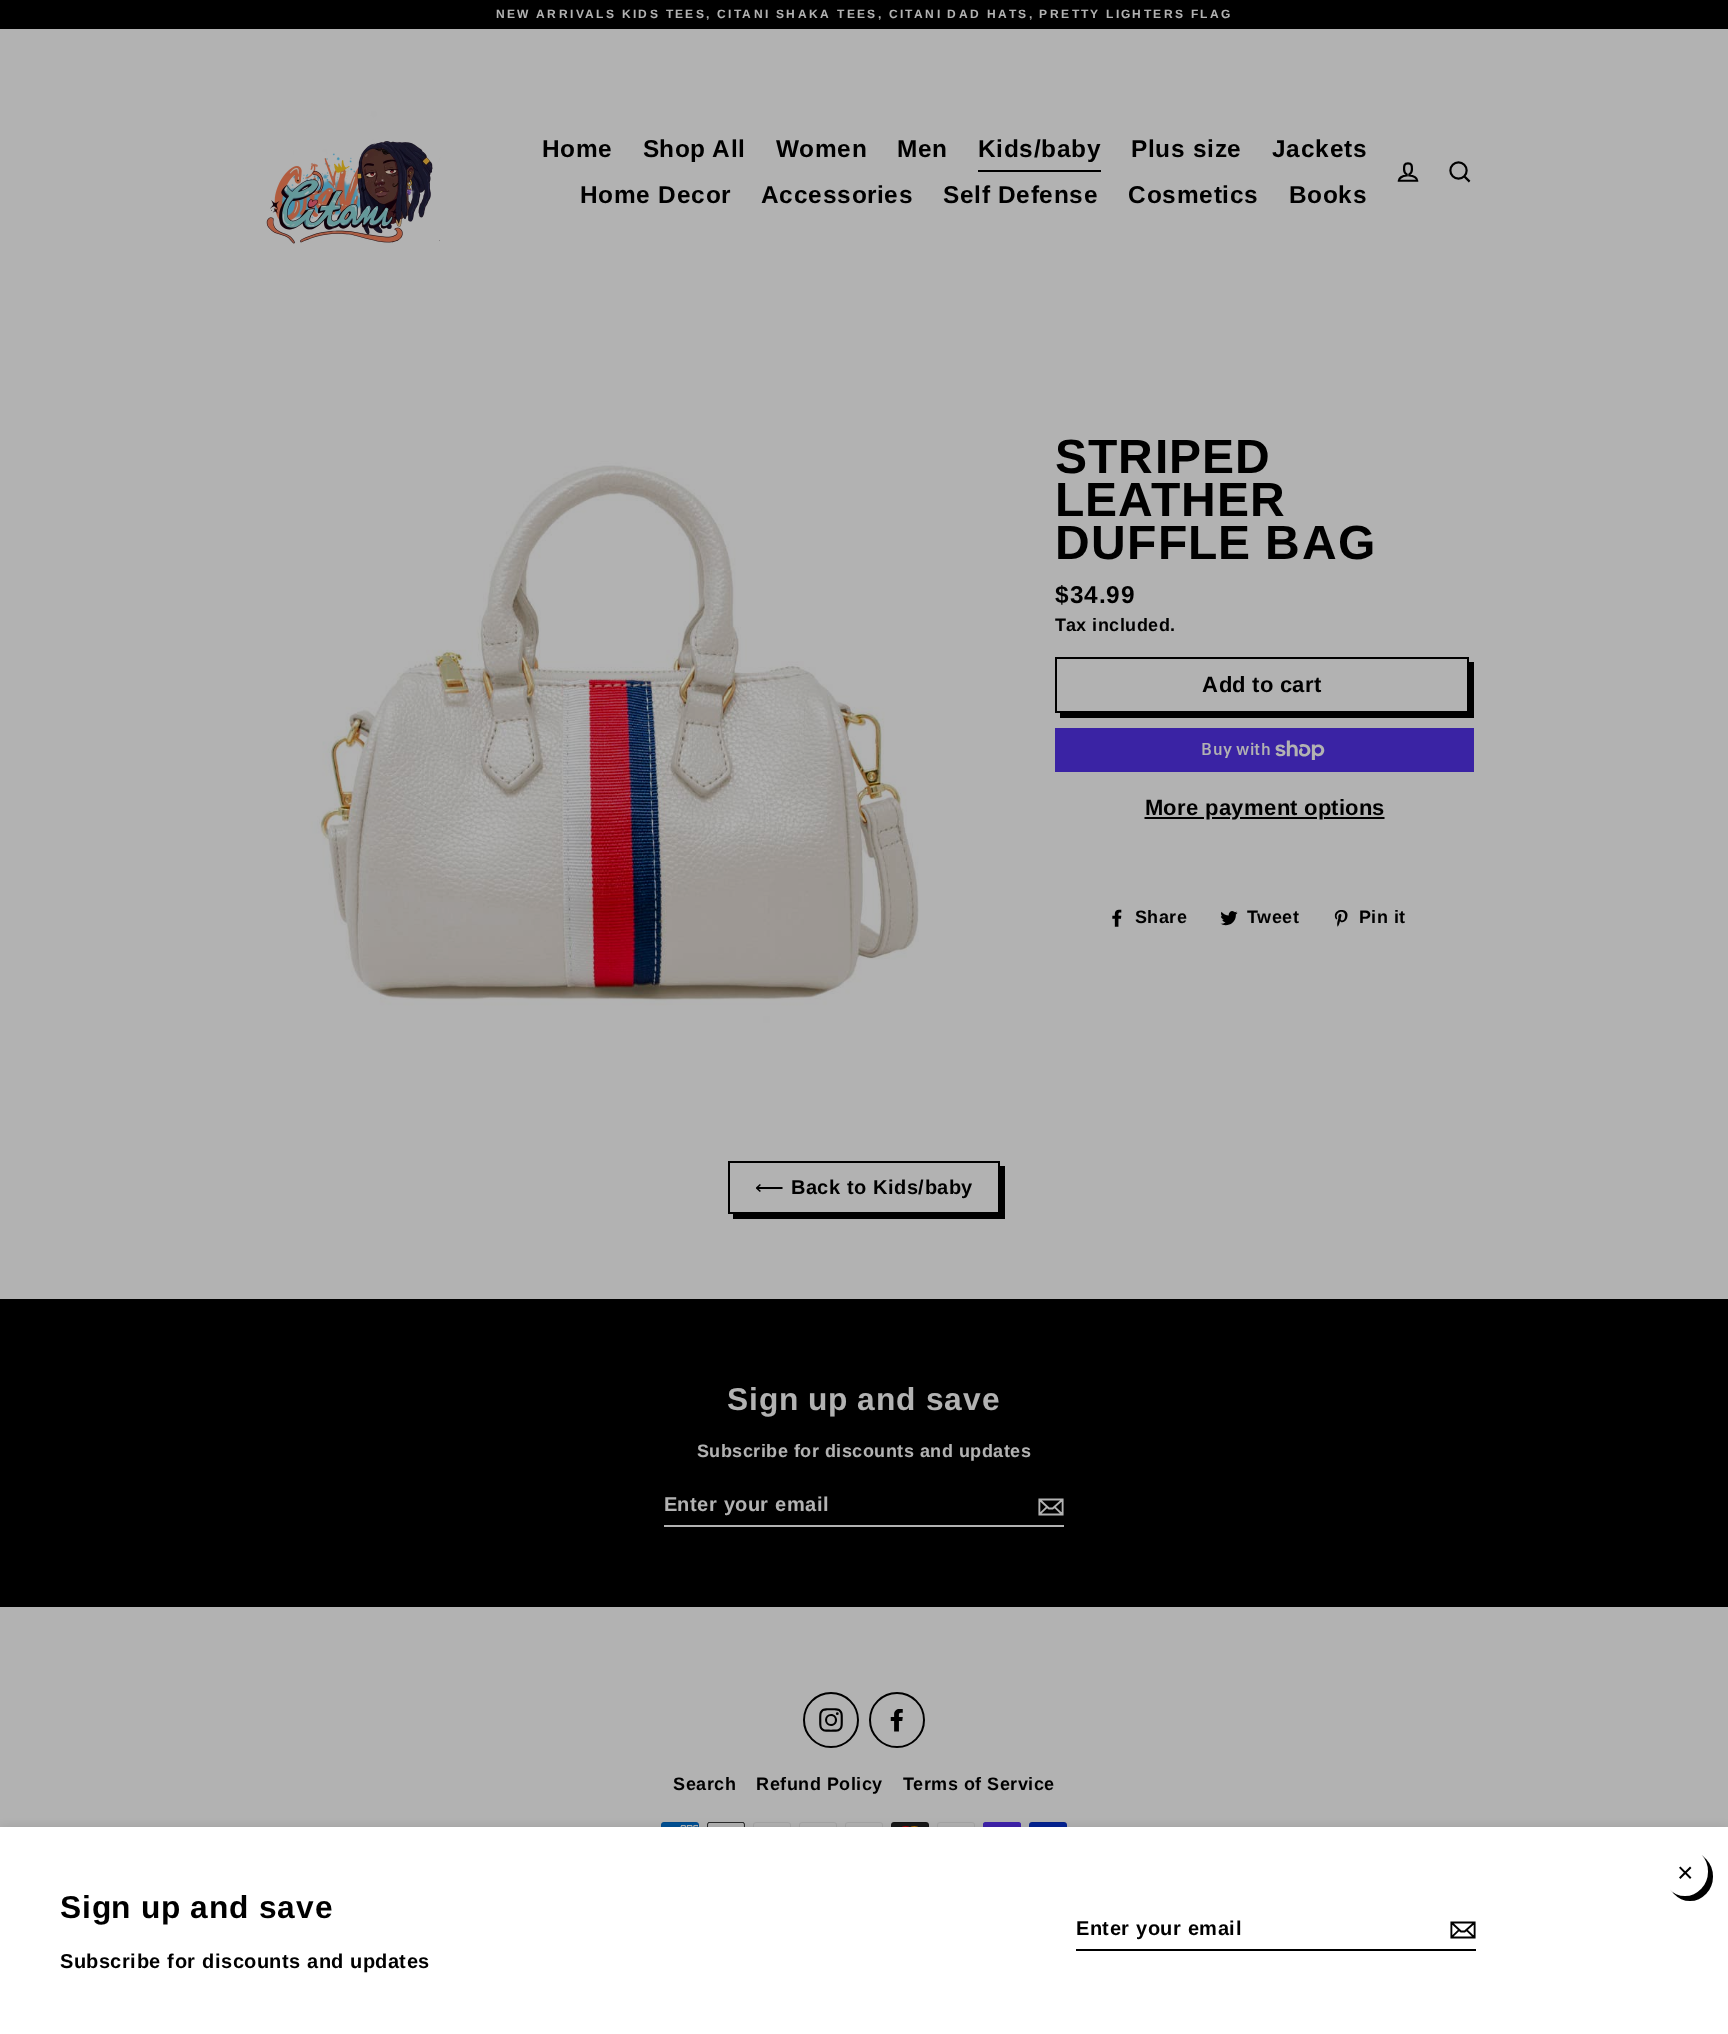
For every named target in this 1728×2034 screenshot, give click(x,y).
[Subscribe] (1460, 1929)
